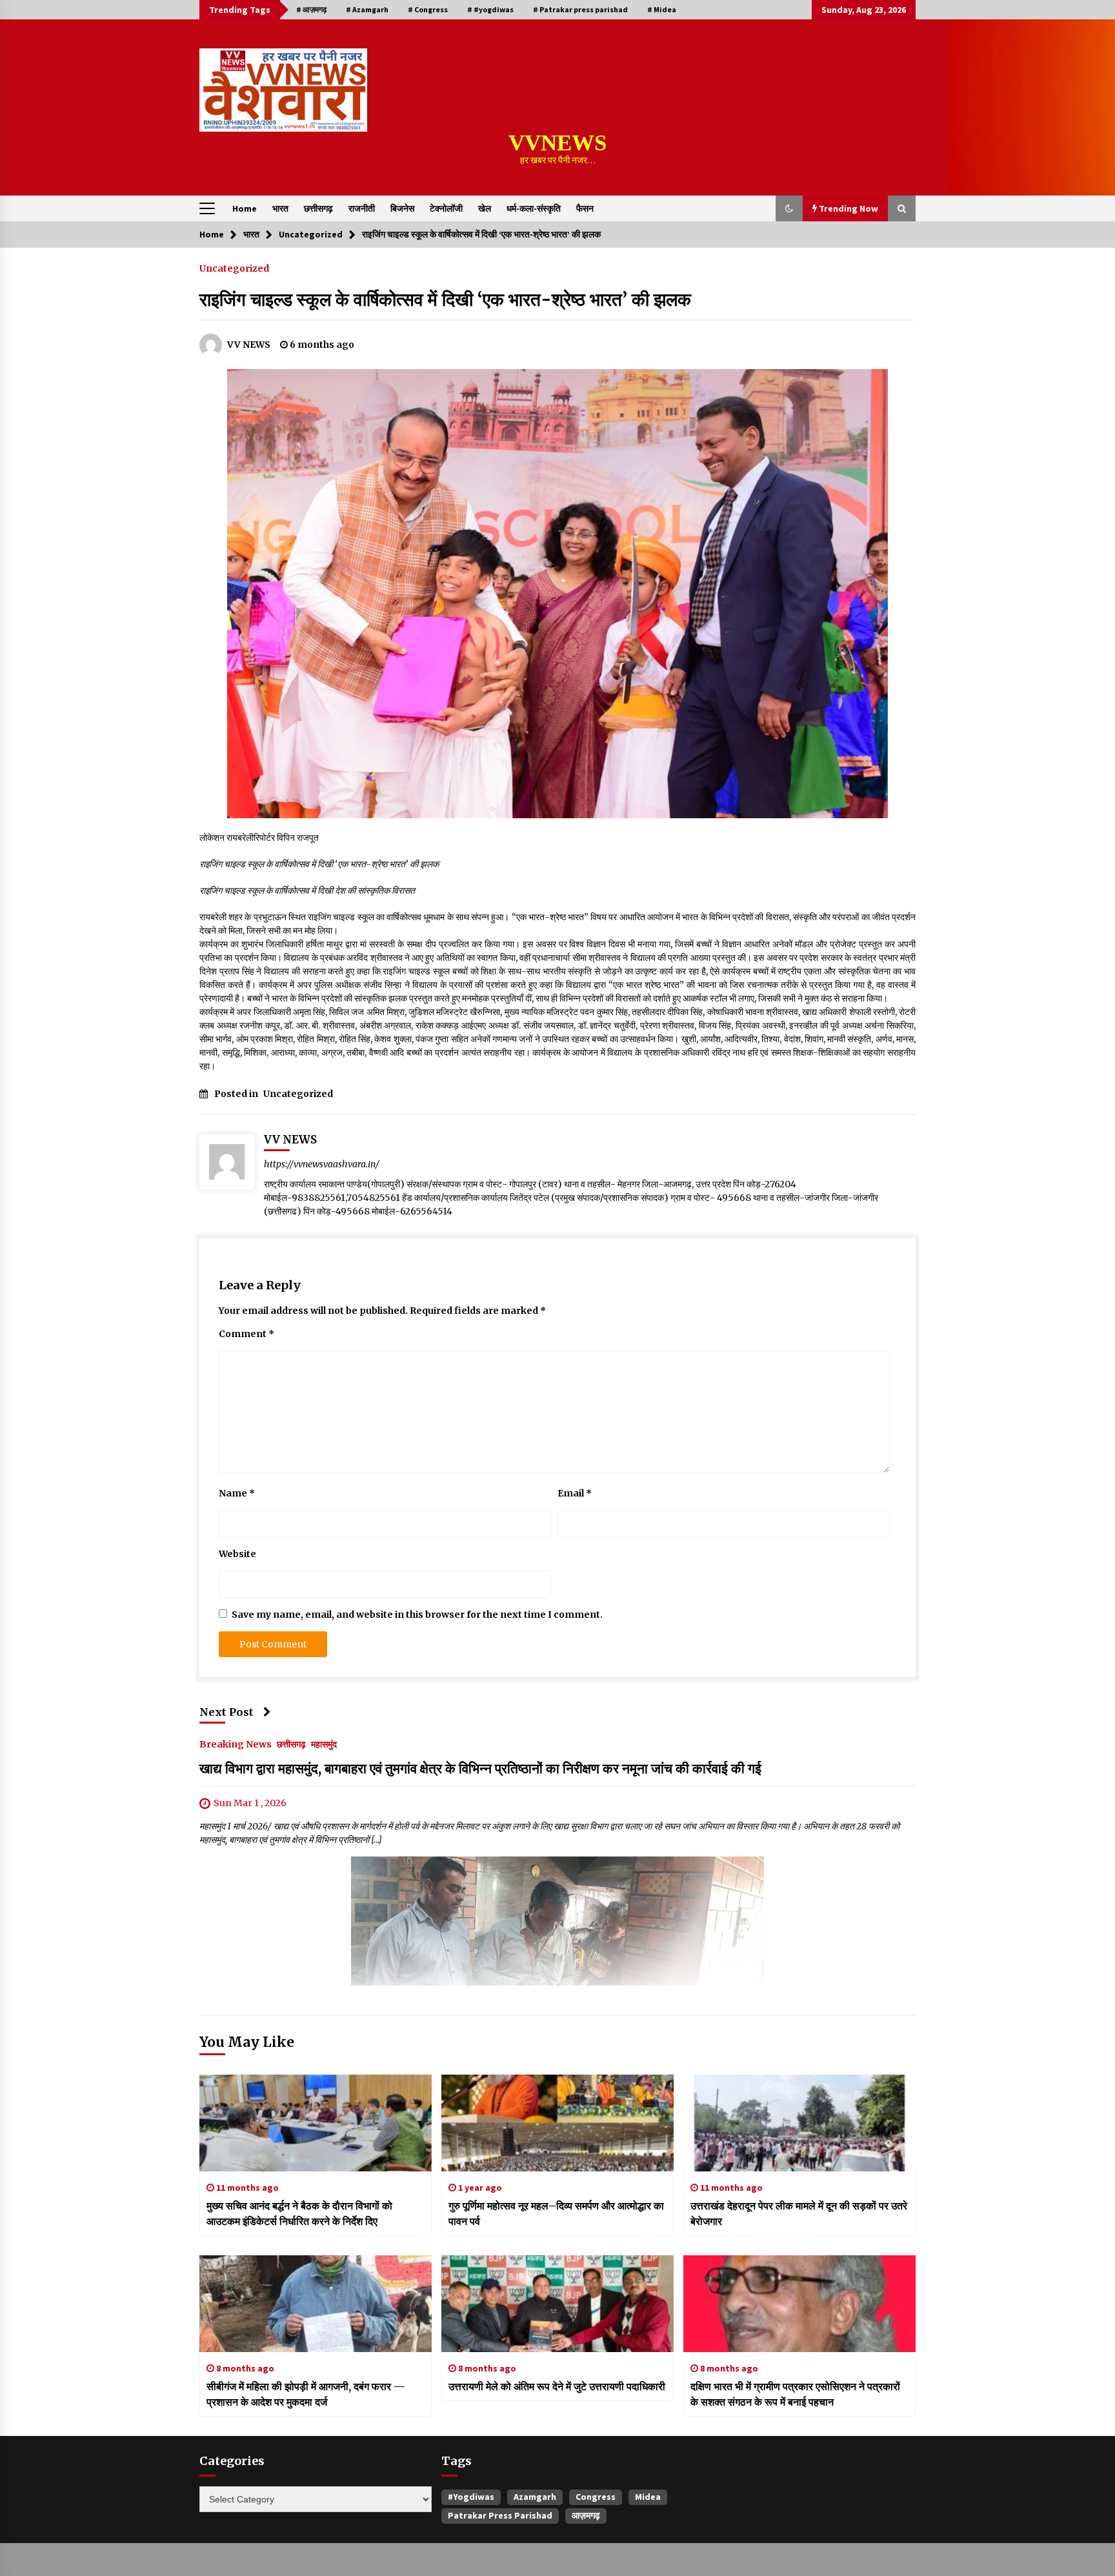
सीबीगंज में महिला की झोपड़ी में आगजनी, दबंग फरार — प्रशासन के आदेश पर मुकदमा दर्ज (306, 2394)
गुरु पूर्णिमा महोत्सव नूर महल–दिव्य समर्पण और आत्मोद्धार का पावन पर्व (556, 2213)
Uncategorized (234, 268)
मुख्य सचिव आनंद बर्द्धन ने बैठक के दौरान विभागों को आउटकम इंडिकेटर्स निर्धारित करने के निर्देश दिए (299, 2213)
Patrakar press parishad (500, 2515)
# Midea (662, 9)
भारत (280, 208)
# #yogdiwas (490, 9)
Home (245, 208)
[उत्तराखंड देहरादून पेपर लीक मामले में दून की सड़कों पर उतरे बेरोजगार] (799, 2123)
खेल (485, 208)
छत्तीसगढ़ (318, 208)
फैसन (585, 208)
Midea (648, 2497)
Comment (246, 1334)
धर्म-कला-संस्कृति (534, 208)
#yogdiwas (471, 2497)
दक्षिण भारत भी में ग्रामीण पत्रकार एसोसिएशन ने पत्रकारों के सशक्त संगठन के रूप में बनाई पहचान (795, 2394)
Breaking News (236, 1744)
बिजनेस (402, 208)
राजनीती (362, 208)
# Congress (428, 9)
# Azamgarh (367, 9)
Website (237, 1554)
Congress (596, 2497)
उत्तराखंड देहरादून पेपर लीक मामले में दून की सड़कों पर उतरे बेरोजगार (799, 2213)
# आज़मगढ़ (311, 9)
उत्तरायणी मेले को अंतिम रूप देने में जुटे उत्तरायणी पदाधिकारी (557, 2386)
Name (237, 1493)
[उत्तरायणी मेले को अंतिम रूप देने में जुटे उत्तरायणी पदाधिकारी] (557, 2304)
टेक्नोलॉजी (446, 208)
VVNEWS (557, 143)
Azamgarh (535, 2497)
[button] (789, 208)
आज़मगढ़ (586, 2515)
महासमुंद (324, 1744)
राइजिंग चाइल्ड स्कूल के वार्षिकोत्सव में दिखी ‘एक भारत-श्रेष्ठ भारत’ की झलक (445, 299)
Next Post (226, 1712)
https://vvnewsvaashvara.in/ (322, 1164)
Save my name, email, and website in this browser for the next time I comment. (417, 1615)
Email (575, 1493)
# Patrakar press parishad (580, 9)
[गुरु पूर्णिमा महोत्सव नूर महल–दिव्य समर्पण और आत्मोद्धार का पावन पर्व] (557, 2123)
